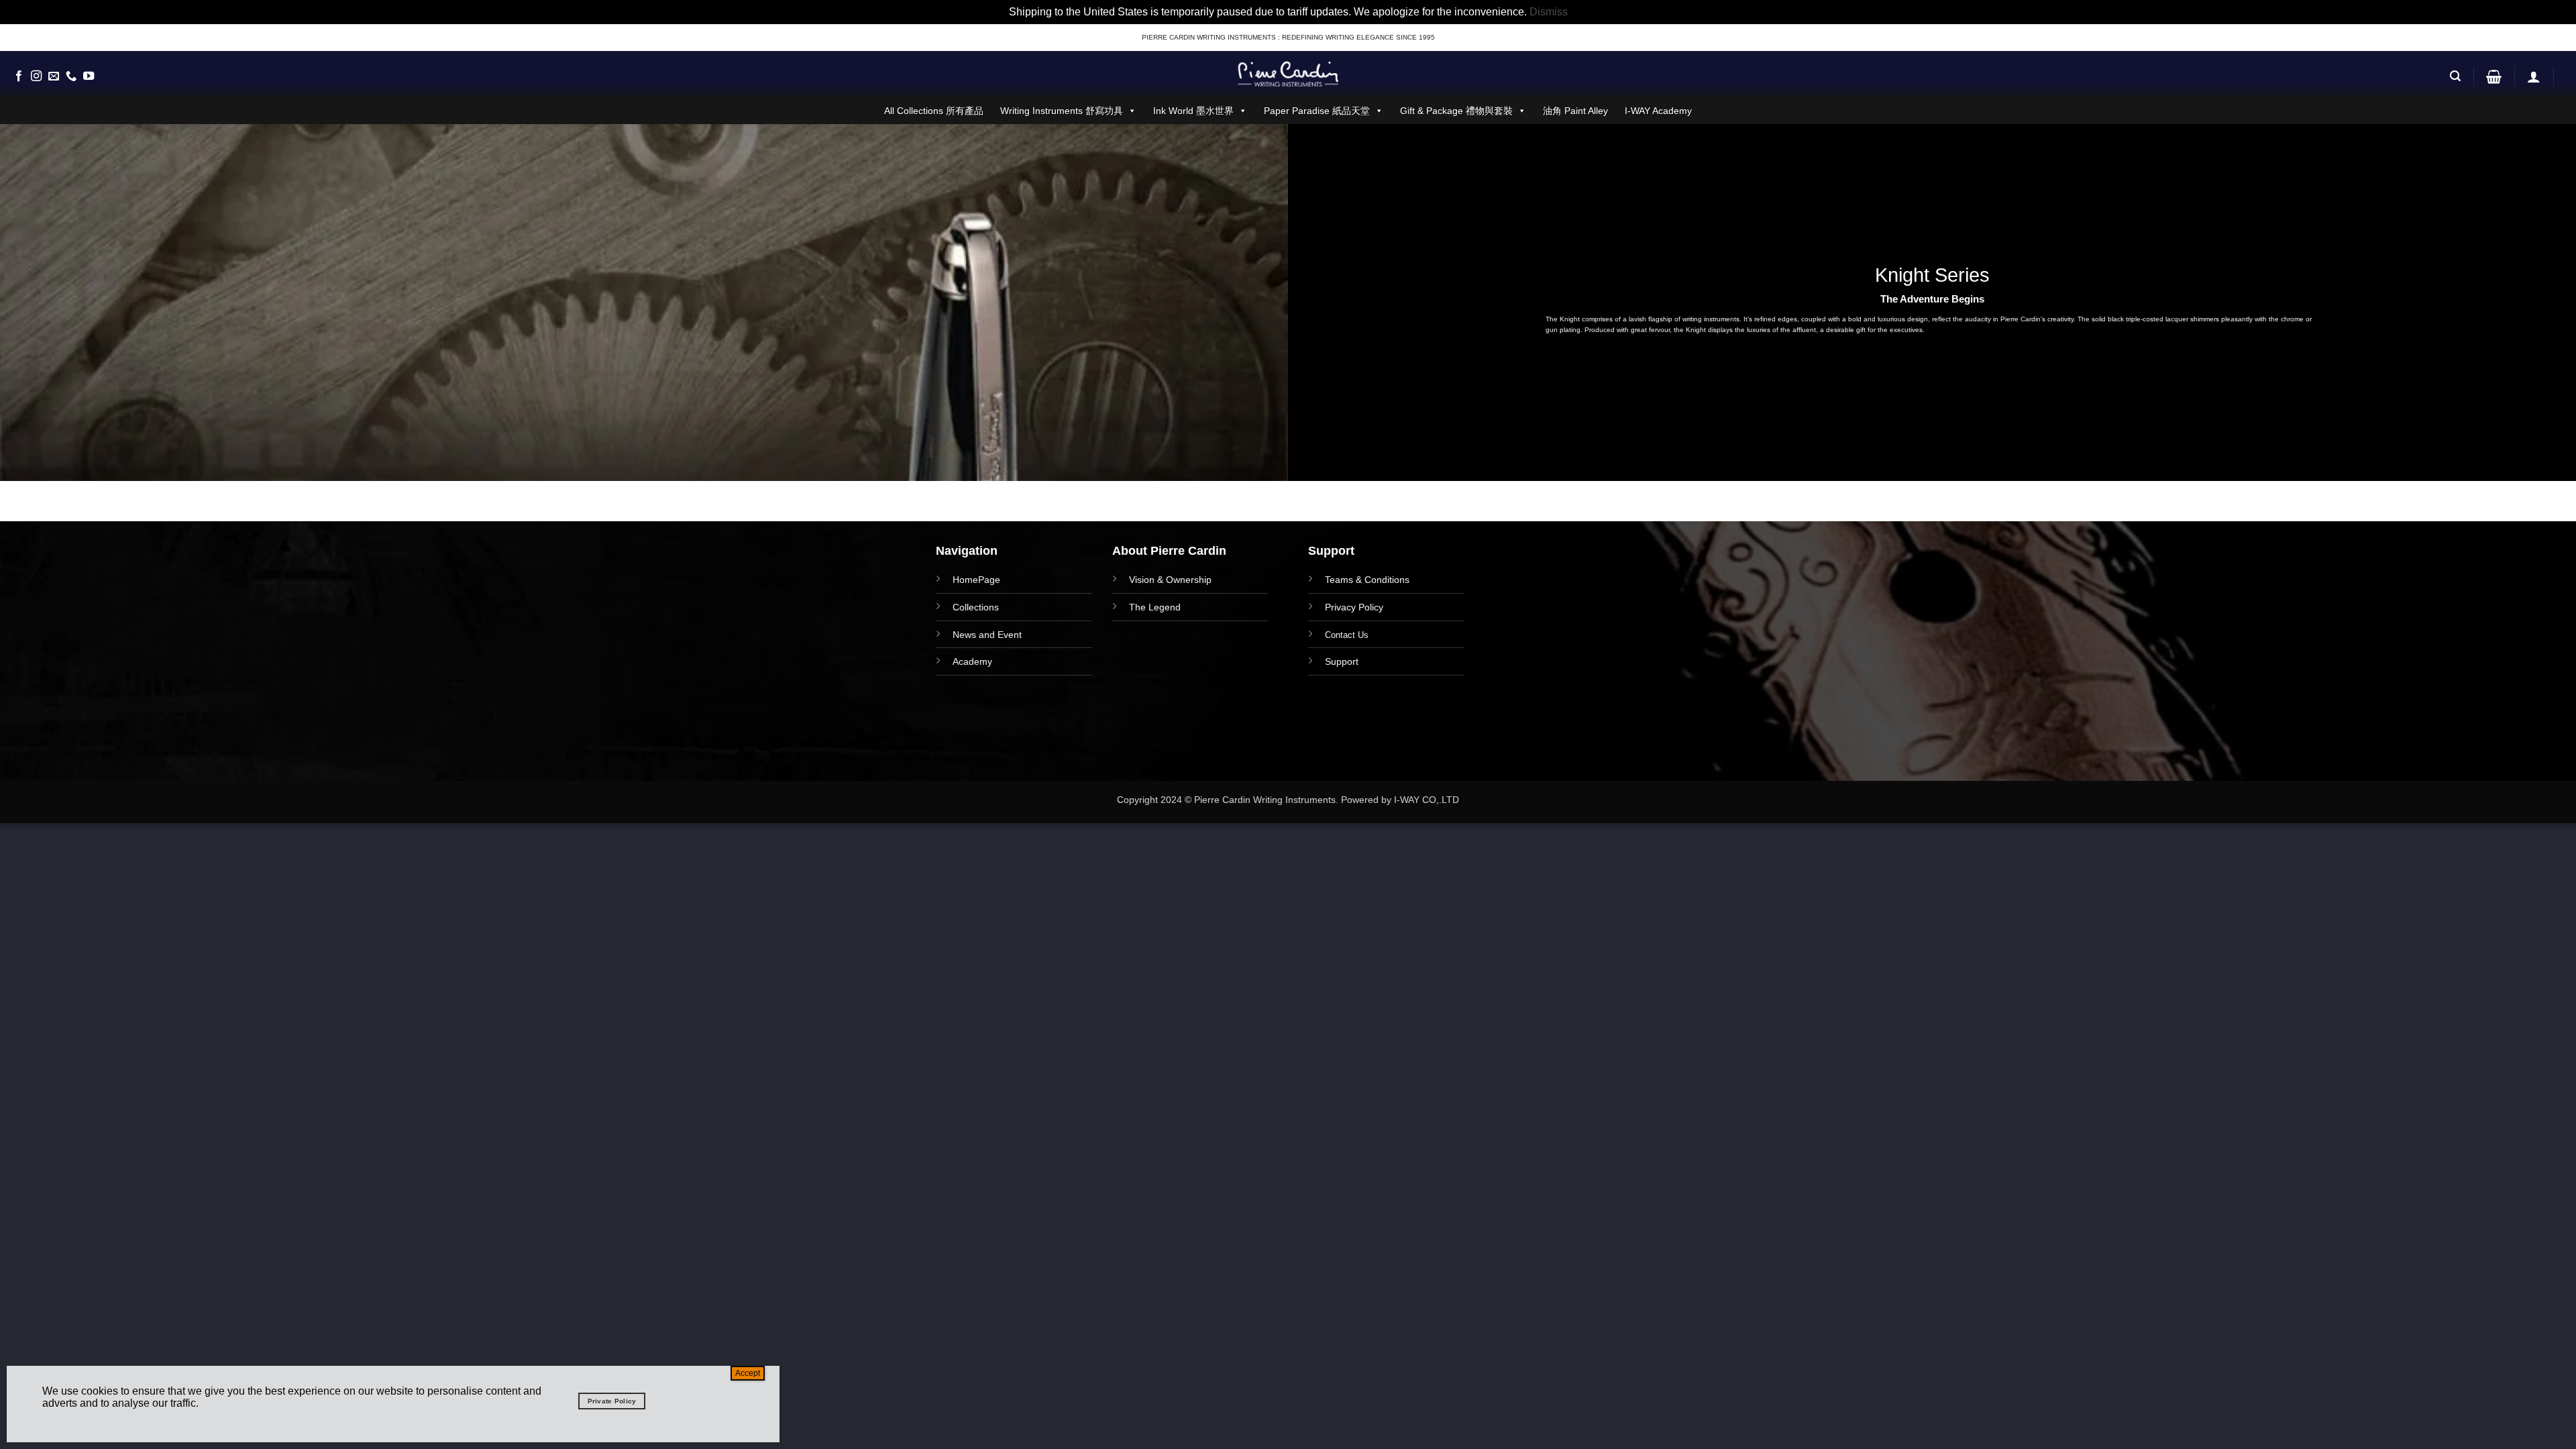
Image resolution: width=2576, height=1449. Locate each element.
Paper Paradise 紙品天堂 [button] (1317, 111)
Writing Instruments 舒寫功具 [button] (1062, 111)
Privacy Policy (1354, 607)
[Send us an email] (54, 76)
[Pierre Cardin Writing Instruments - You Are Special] (1288, 74)
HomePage (976, 580)
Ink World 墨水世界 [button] (1193, 111)
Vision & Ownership (1170, 580)
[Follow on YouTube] (89, 76)
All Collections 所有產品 (934, 111)
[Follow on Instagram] (36, 76)
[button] (2455, 76)
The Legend (1155, 607)
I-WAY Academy (1658, 111)
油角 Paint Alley (1575, 111)
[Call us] (71, 76)
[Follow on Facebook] (19, 76)
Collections (976, 607)
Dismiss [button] (1549, 12)
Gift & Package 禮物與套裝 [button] (1456, 111)
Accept (748, 1373)
